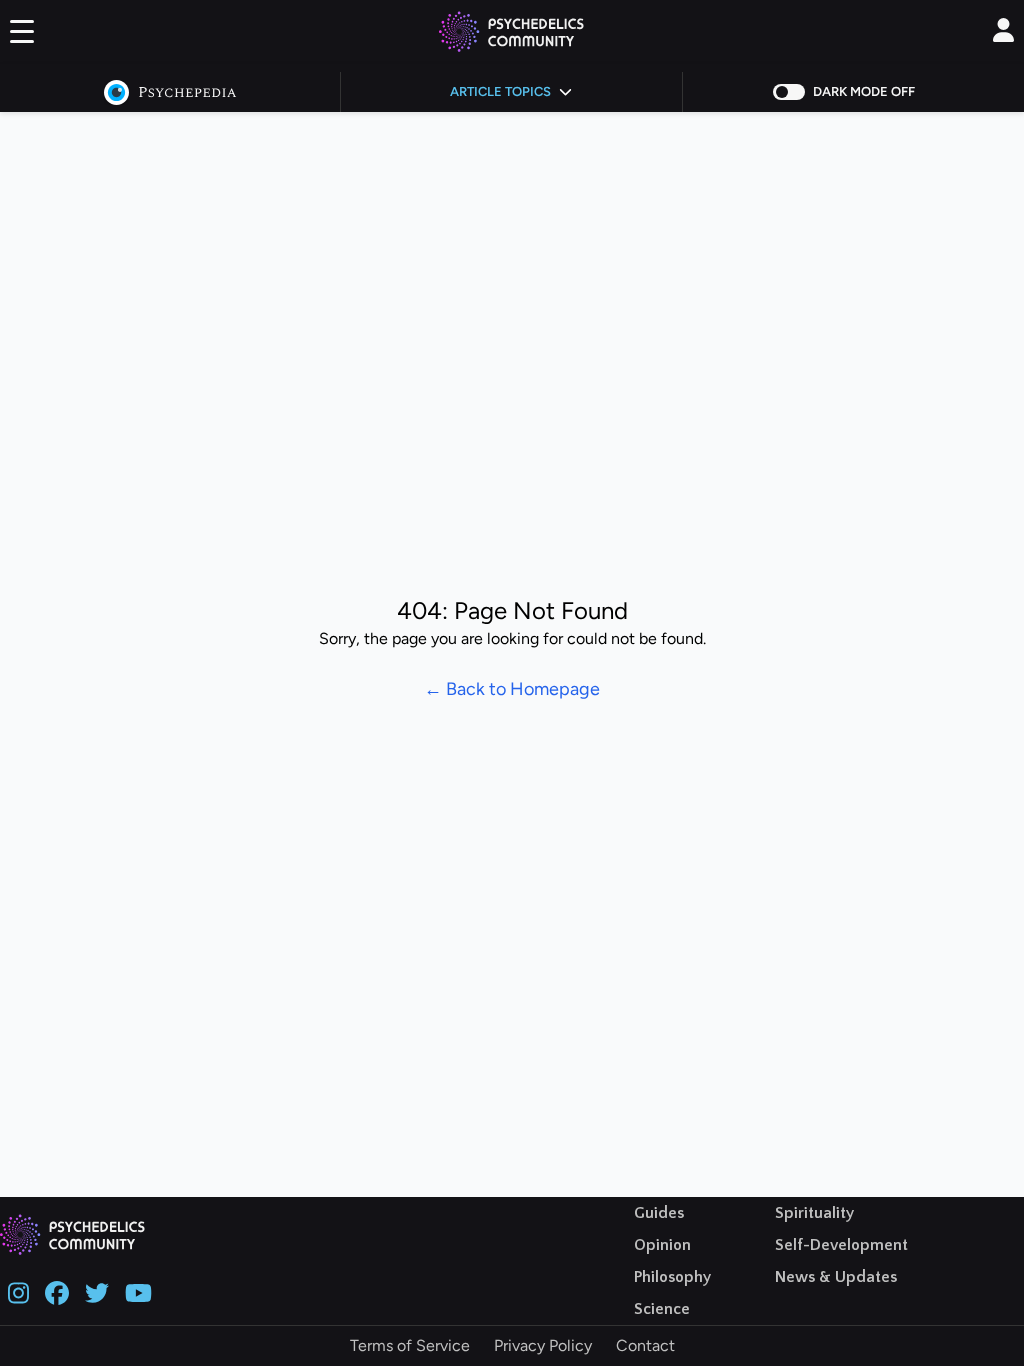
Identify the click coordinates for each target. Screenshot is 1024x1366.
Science (662, 1309)
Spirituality (814, 1213)
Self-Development (841, 1245)
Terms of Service (410, 1345)
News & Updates (836, 1277)
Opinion (662, 1245)
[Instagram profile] (18, 1291)
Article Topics (500, 91)
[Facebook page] (57, 1291)
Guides (659, 1213)
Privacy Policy (543, 1345)
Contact (645, 1345)
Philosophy (672, 1277)
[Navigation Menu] (22, 35)
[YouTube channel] (138, 1291)
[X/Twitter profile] (97, 1291)
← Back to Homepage (512, 689)
